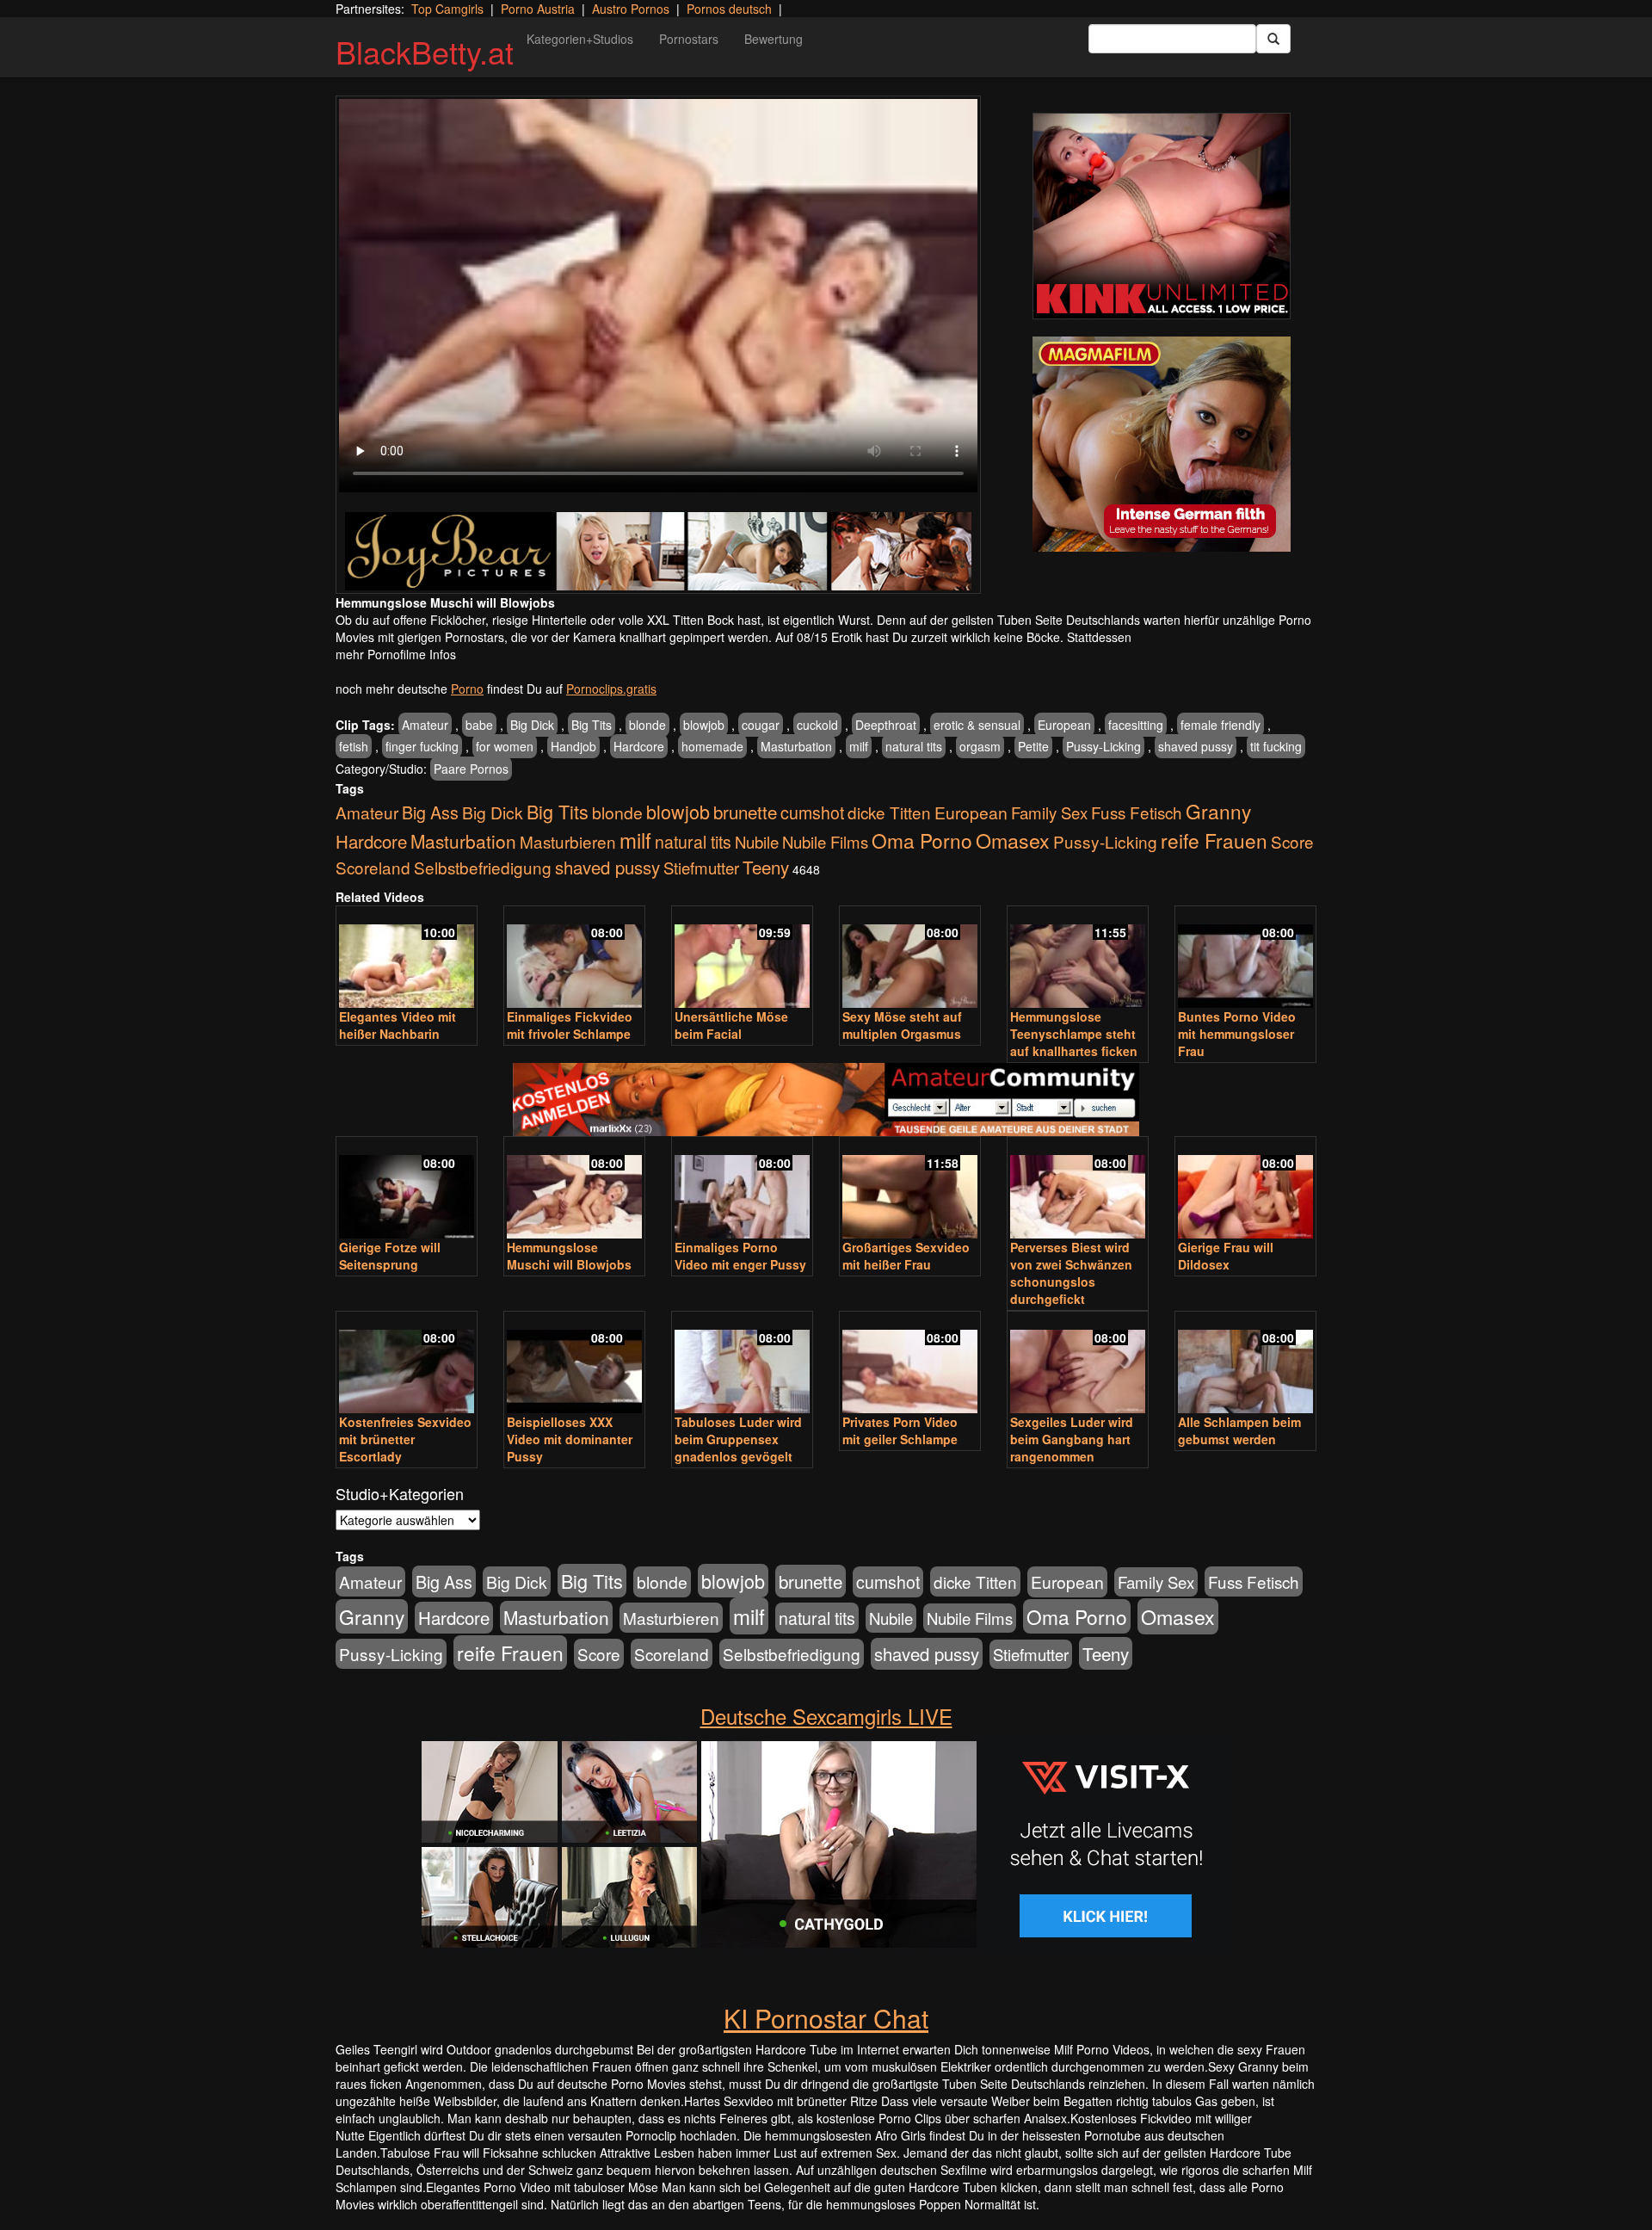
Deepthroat (886, 725)
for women (505, 746)
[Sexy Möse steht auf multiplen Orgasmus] (910, 958)
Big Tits (592, 725)
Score (1292, 841)
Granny (1218, 811)
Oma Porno (922, 840)
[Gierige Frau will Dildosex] (1245, 1189)
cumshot (812, 812)
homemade (712, 746)
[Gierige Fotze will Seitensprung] (407, 1189)
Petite (1033, 746)
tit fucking (1276, 746)
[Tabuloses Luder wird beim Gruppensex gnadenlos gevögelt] (742, 1364)
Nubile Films (825, 842)
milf (859, 746)
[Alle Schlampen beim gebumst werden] (1245, 1364)
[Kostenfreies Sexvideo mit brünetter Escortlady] (407, 1364)
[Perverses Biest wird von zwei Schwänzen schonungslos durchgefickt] (1078, 1189)
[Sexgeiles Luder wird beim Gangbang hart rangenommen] (1078, 1364)
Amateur (425, 725)
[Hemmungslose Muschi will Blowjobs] (574, 1189)
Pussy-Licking (1103, 746)
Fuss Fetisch (1137, 812)
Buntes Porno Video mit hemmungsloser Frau (1237, 1034)
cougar (761, 725)
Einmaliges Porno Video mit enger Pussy (740, 1256)
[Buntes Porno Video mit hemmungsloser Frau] (1245, 958)
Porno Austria (538, 9)
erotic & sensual (977, 725)
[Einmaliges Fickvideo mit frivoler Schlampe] (574, 958)
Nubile (757, 842)
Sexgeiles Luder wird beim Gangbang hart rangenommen (1072, 1439)
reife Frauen (1214, 840)
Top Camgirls (447, 9)
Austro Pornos (631, 9)
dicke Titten (889, 812)
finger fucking (422, 746)
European (1064, 725)
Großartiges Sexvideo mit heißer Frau (906, 1256)
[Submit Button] (1273, 39)
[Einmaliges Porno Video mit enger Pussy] (742, 1189)
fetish (354, 746)
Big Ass (430, 812)
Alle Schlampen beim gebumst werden (1239, 1430)
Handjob (573, 746)
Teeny (766, 867)
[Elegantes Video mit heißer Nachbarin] (407, 958)
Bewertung (774, 39)
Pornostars (689, 39)
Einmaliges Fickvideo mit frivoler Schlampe (570, 1025)
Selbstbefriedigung (483, 867)
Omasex (1013, 840)
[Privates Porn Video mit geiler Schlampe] (910, 1364)
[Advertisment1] (1162, 216)
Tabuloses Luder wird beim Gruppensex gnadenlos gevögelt (738, 1439)
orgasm (980, 746)
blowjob (704, 725)
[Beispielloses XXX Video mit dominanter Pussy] (574, 1364)
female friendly (1221, 725)
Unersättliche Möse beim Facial (731, 1025)
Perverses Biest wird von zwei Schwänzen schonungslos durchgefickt (1071, 1273)
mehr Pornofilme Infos (396, 654)
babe (479, 725)
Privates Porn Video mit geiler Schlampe (900, 1430)
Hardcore (639, 746)
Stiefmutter (701, 868)
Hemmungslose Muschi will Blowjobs (569, 1256)
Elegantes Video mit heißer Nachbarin (398, 1025)
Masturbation (796, 746)
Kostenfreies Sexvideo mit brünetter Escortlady (405, 1439)
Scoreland (373, 867)
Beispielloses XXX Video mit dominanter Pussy (570, 1439)
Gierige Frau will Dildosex (1226, 1256)
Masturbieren (568, 841)
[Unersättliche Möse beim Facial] (742, 958)
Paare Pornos (471, 769)
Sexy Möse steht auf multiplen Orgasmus (902, 1025)
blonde (647, 725)
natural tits (914, 746)
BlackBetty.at (425, 51)
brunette (745, 812)
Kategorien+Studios (580, 39)
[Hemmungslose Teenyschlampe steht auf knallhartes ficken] (1078, 958)
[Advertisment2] (1162, 444)
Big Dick (532, 725)
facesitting (1136, 725)
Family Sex (1049, 812)
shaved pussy (1196, 746)
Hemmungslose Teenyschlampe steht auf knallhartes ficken (1074, 1034)
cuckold (817, 725)
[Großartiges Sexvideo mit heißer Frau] (910, 1189)
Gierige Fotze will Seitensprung (390, 1256)
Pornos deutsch (729, 9)
